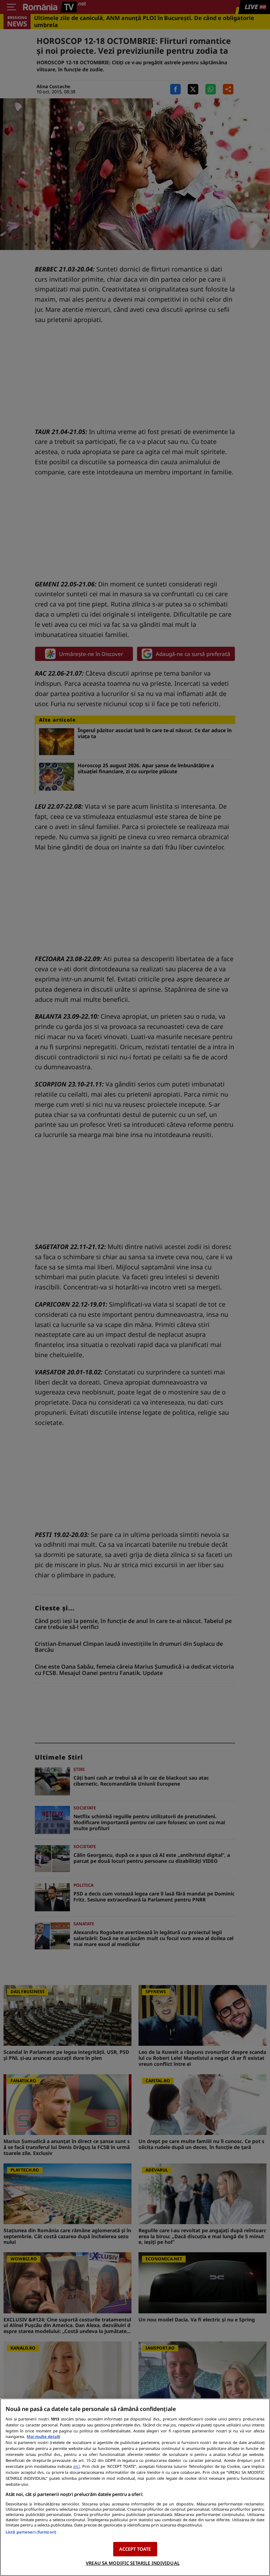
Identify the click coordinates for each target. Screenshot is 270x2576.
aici (76, 2466)
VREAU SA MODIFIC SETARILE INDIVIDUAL (133, 2563)
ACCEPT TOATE (135, 2549)
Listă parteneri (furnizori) (31, 2532)
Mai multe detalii (43, 2436)
